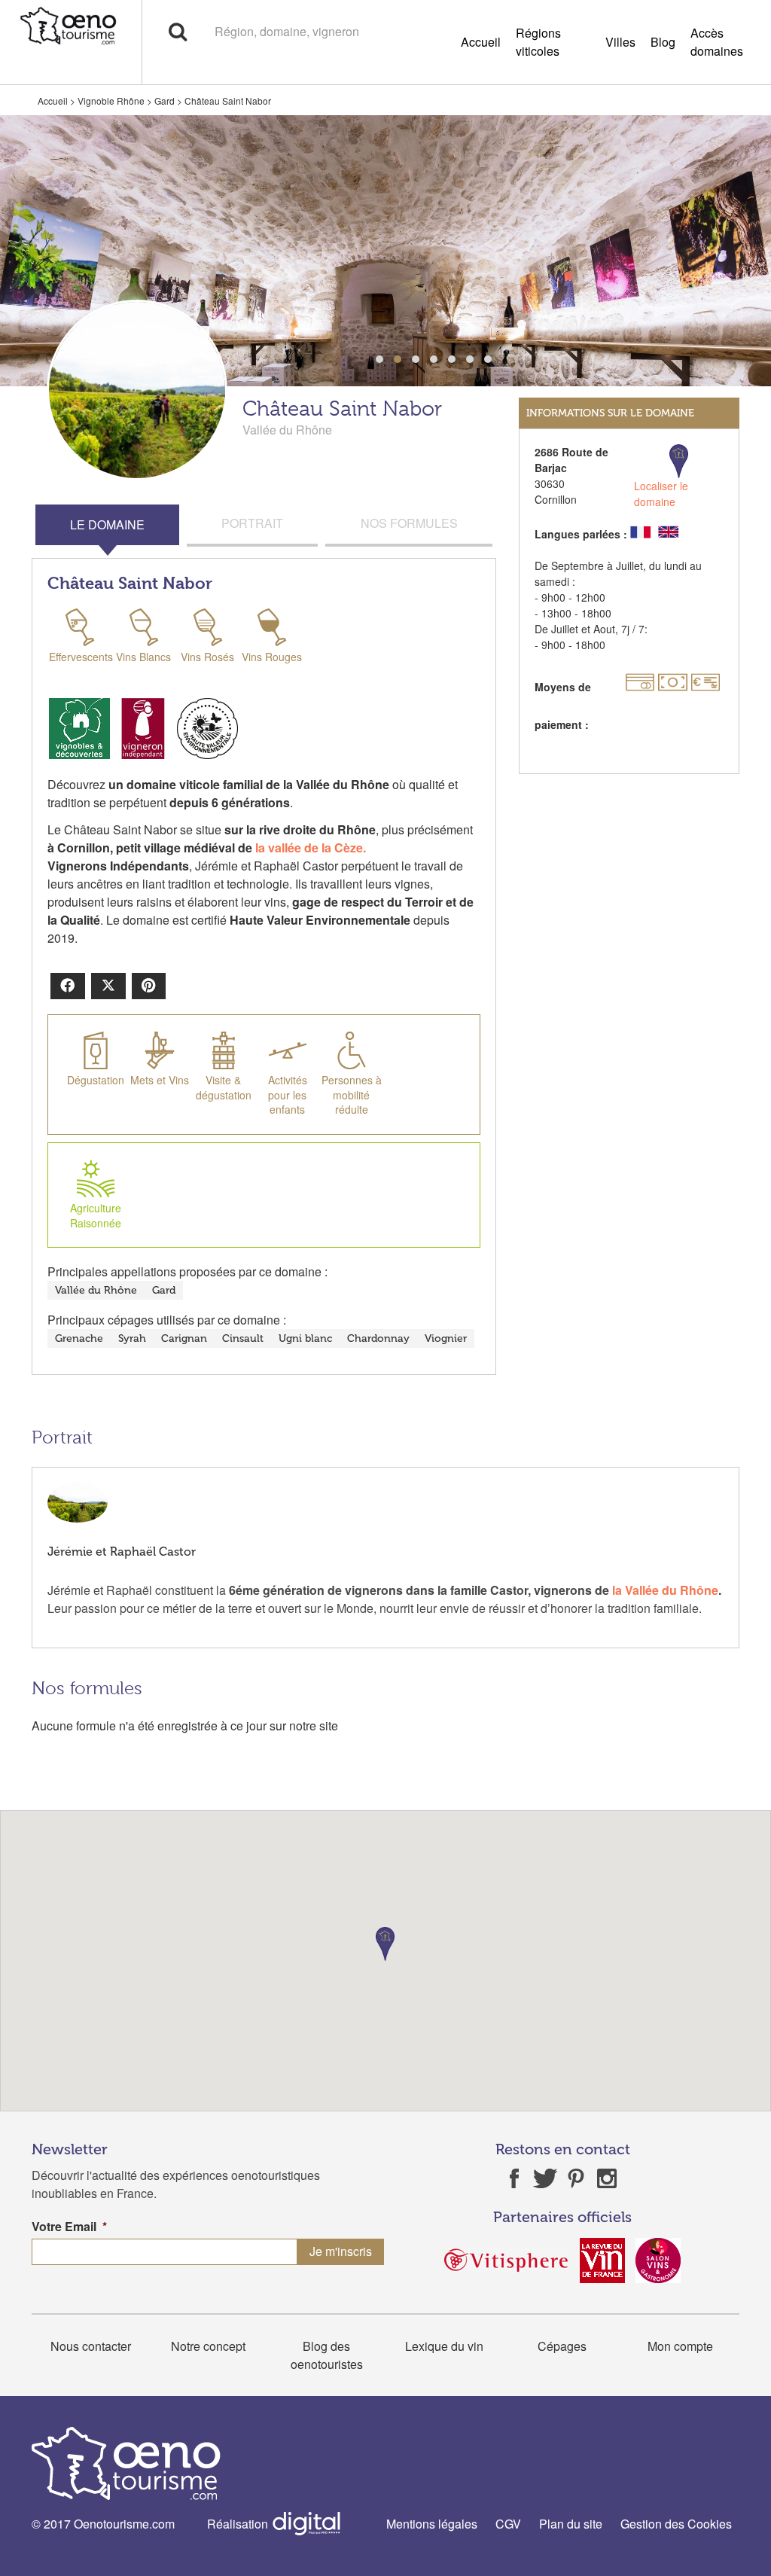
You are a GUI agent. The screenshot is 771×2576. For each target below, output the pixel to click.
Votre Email (69, 2227)
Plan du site (571, 2524)
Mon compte (680, 2346)
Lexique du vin (444, 2346)
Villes (620, 42)
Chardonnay (378, 1338)
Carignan (184, 1338)
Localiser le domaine (661, 494)
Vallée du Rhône (96, 1290)
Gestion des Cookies (676, 2524)
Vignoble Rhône (111, 101)
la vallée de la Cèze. (312, 847)
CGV (508, 2524)
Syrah (132, 1338)
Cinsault (243, 1338)
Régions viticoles (538, 42)
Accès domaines (717, 42)
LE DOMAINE (107, 524)
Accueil (481, 42)
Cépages (562, 2346)
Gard (165, 101)
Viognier (446, 1338)
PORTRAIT (252, 523)
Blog (663, 42)
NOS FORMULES (409, 523)
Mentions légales (432, 2524)
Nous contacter (91, 2346)
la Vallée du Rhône (665, 1590)
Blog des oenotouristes (327, 2355)
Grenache (79, 1338)
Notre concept (208, 2346)
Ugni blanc (305, 1338)
